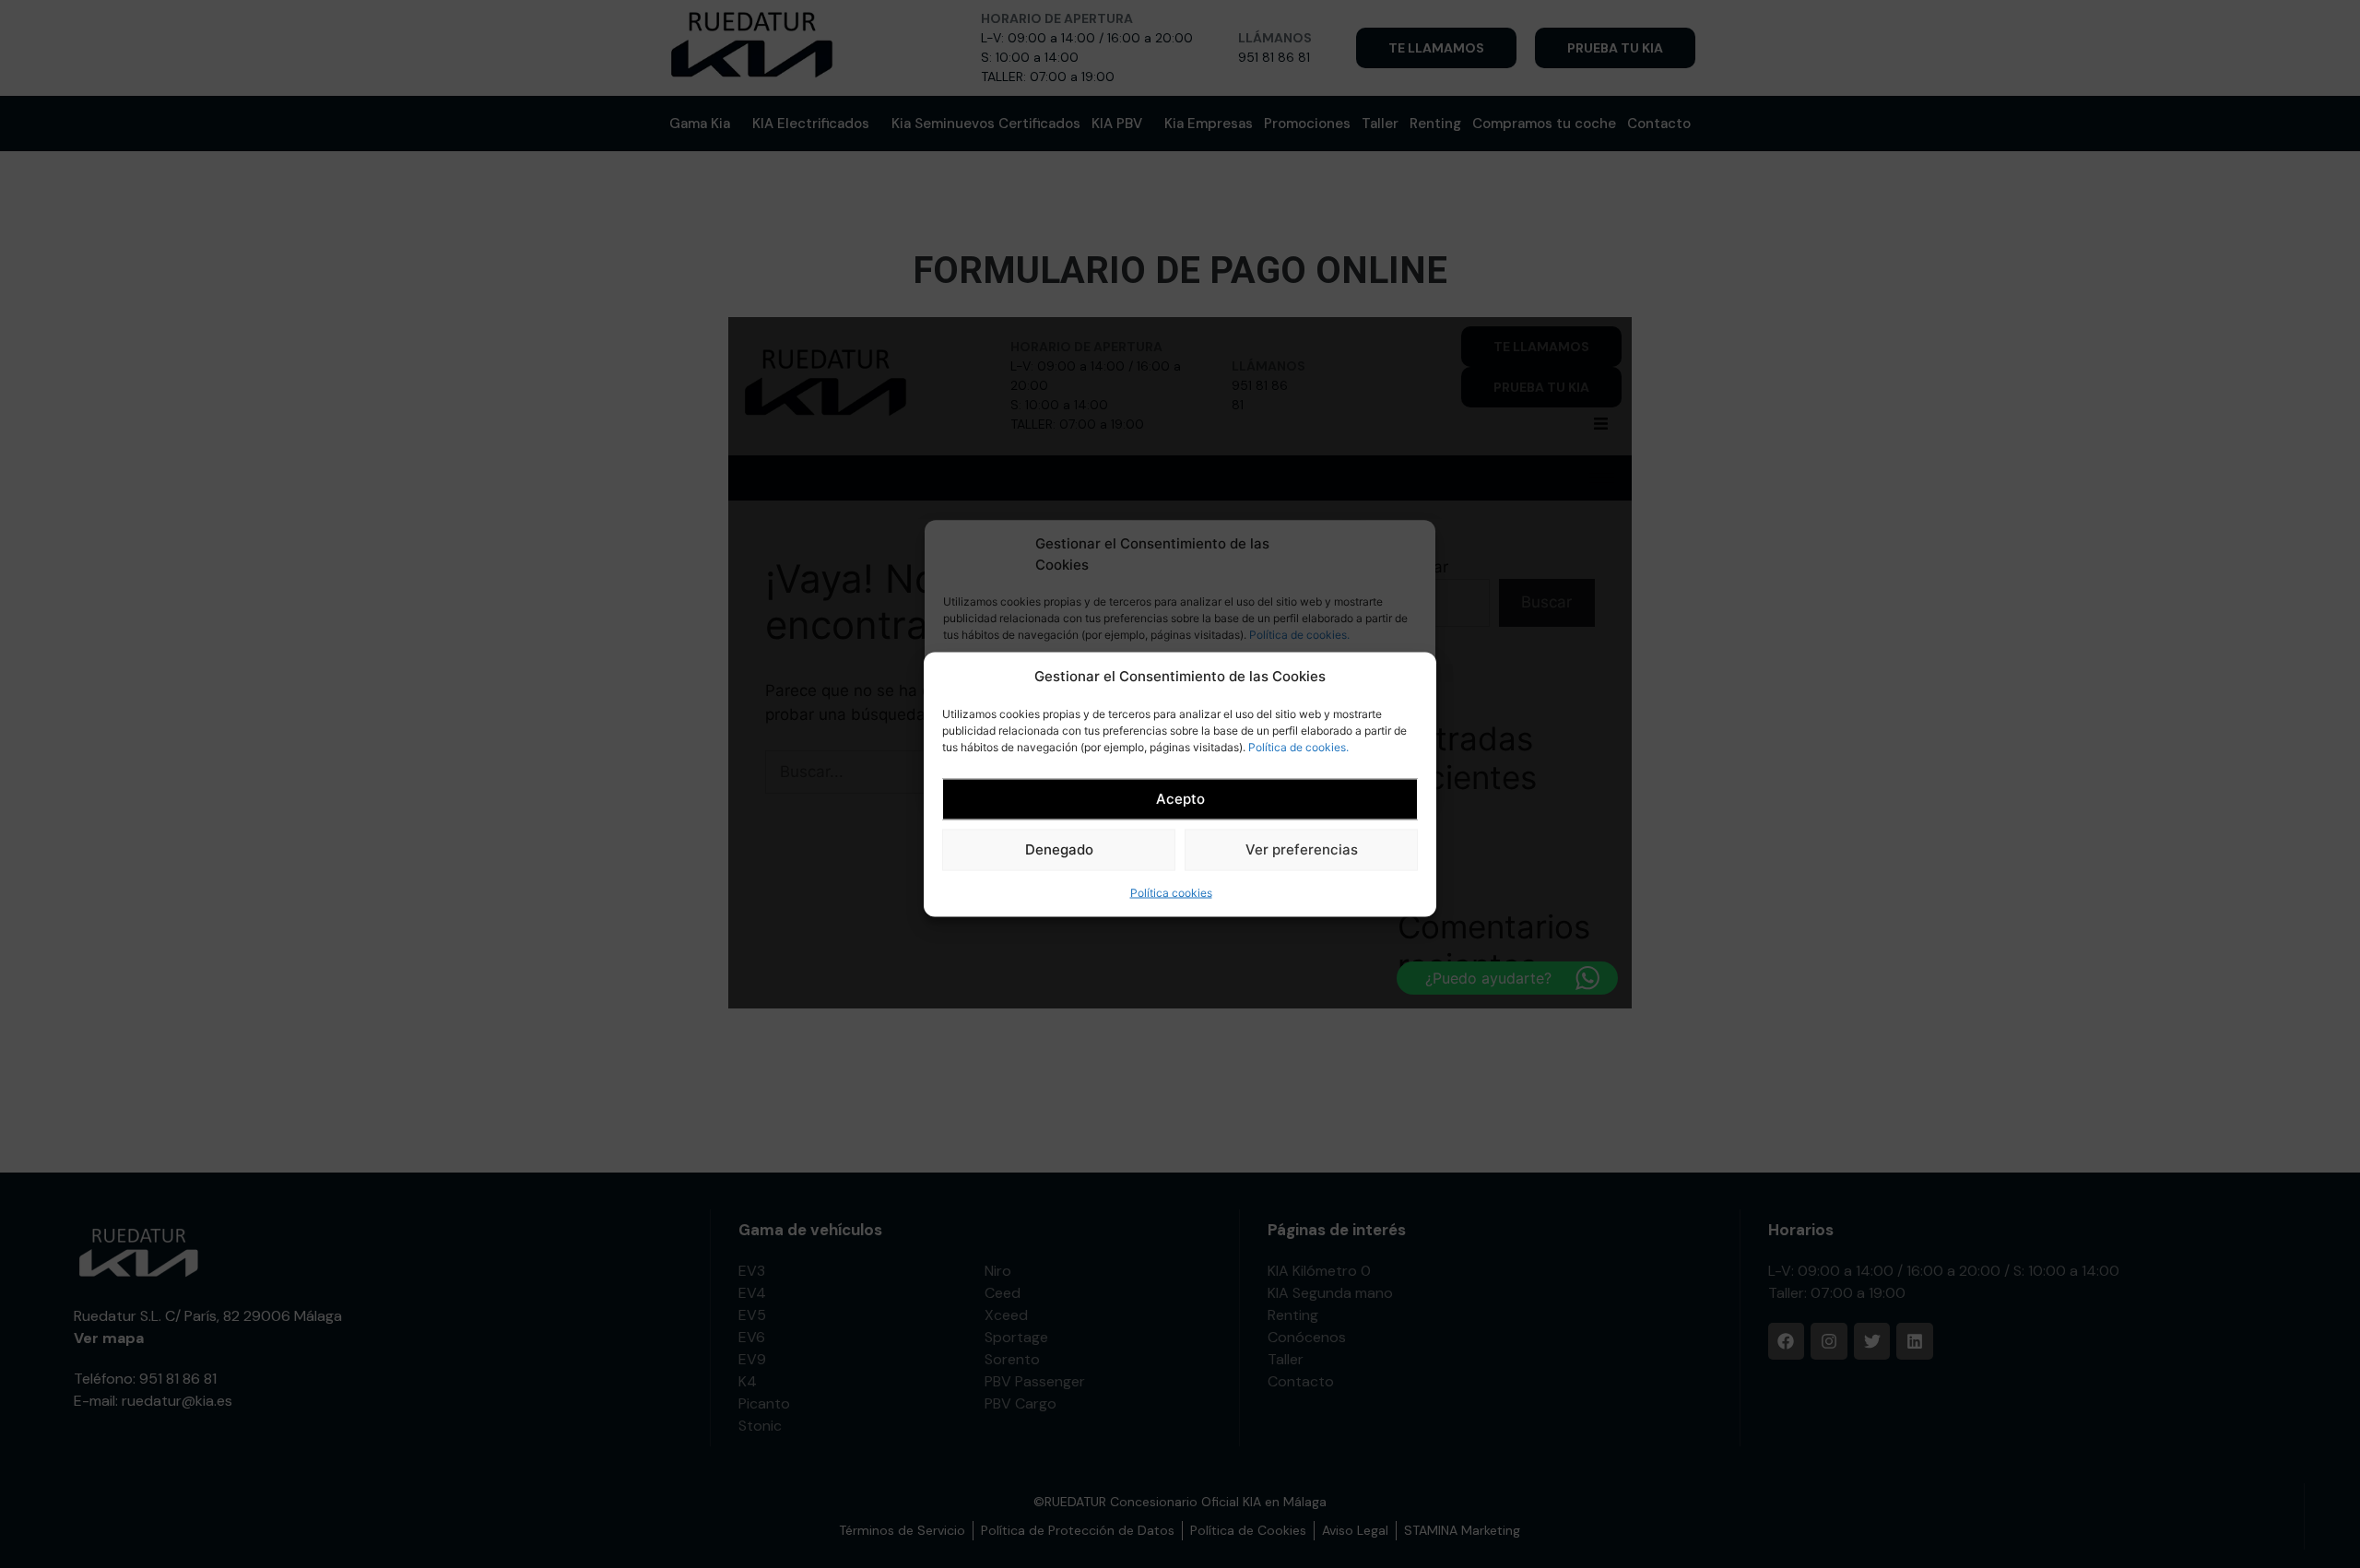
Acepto (1180, 798)
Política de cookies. (1298, 746)
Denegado (1059, 849)
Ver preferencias (1302, 849)
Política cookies (1171, 892)
